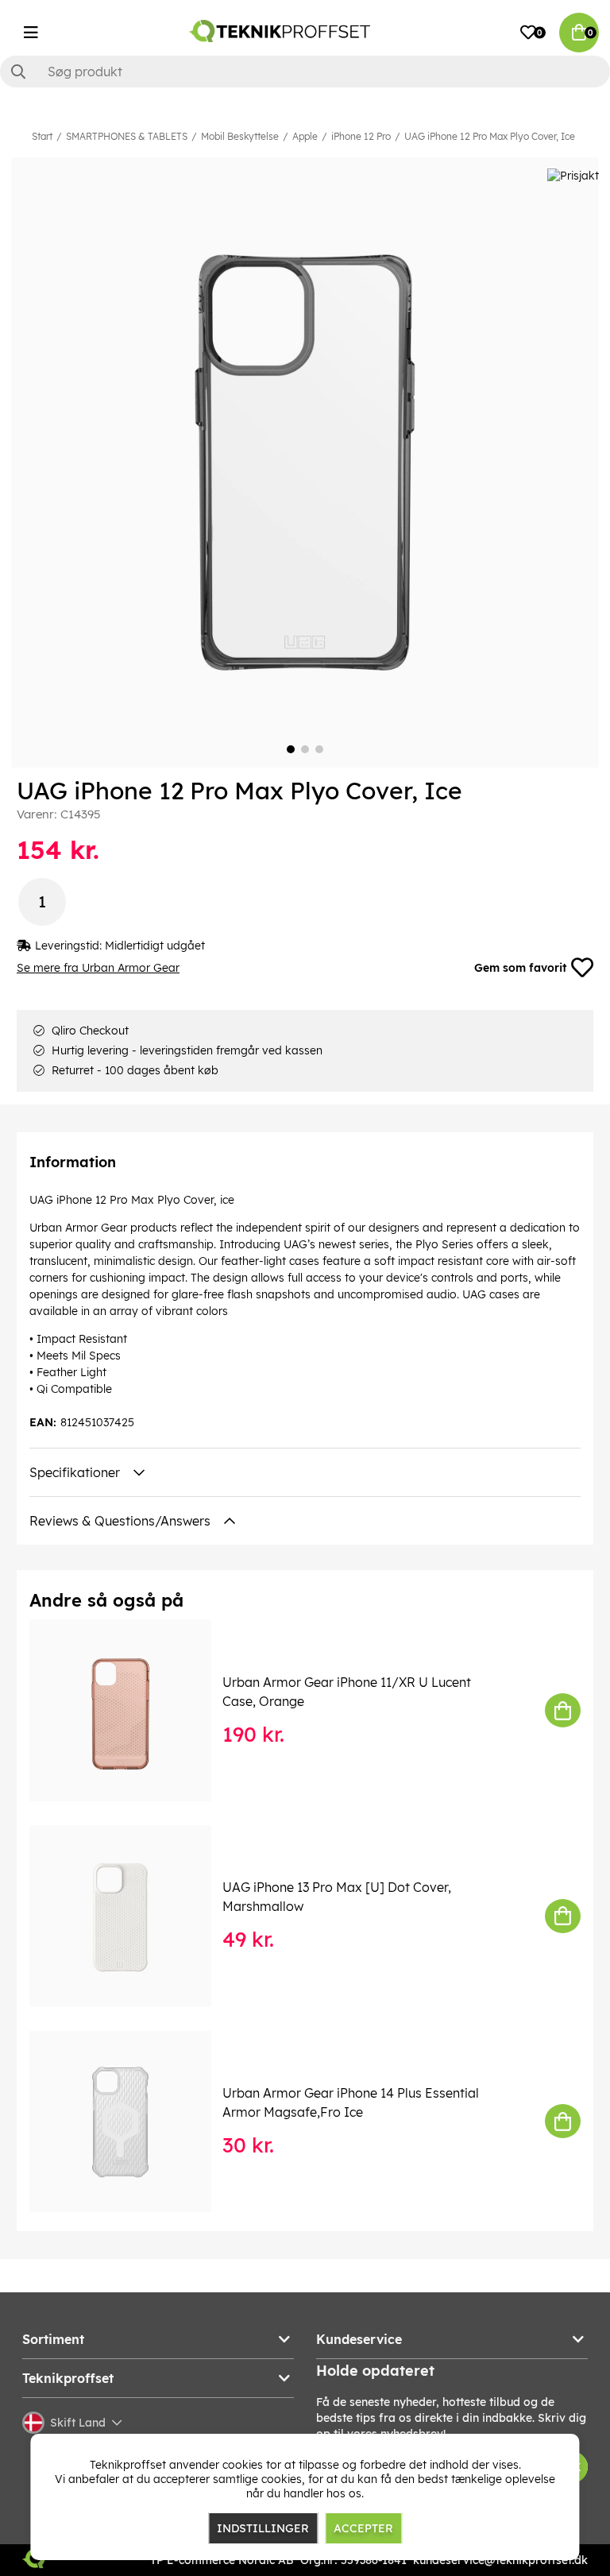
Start (42, 136)
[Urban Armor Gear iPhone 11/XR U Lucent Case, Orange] (131, 1710)
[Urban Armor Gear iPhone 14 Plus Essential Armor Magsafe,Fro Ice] (131, 2122)
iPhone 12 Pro (361, 136)
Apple (305, 136)
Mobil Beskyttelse (240, 136)
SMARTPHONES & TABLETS (127, 136)
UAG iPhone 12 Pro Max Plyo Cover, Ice (490, 136)
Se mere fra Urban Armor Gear (98, 968)
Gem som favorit (520, 968)
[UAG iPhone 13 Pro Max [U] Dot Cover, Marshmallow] (131, 1916)
